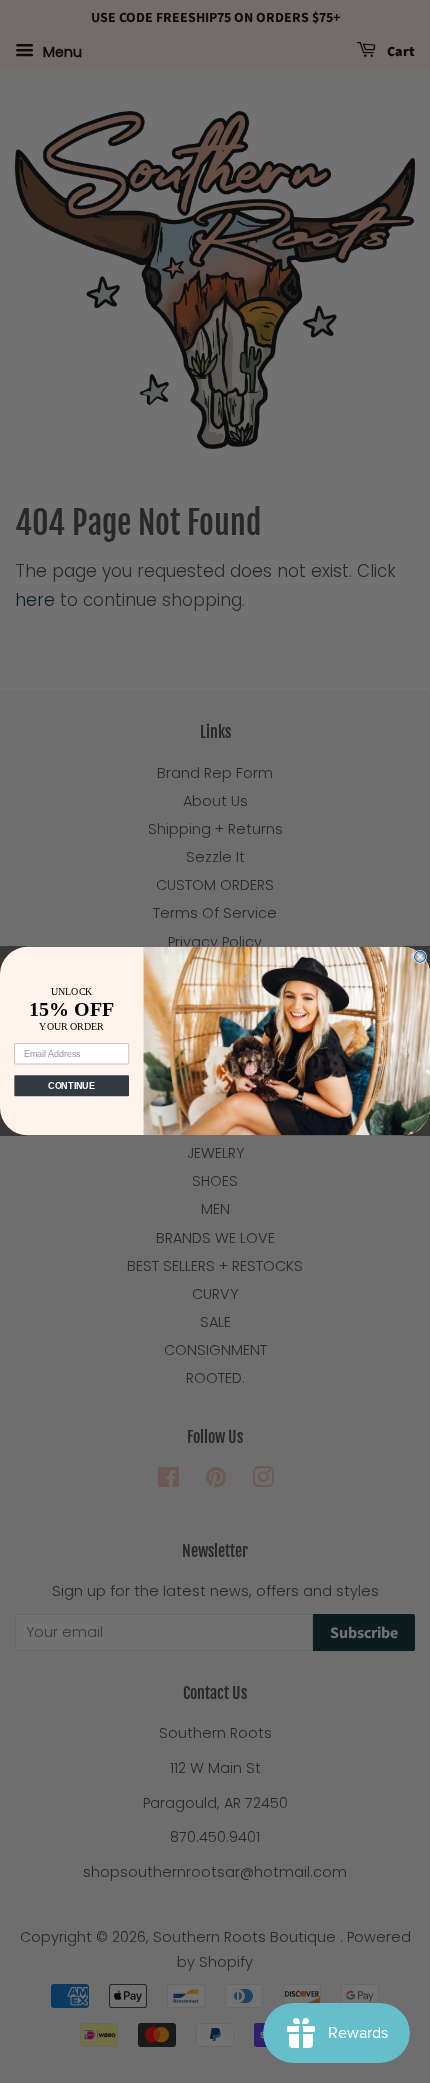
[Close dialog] (420, 957)
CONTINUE (71, 1085)
